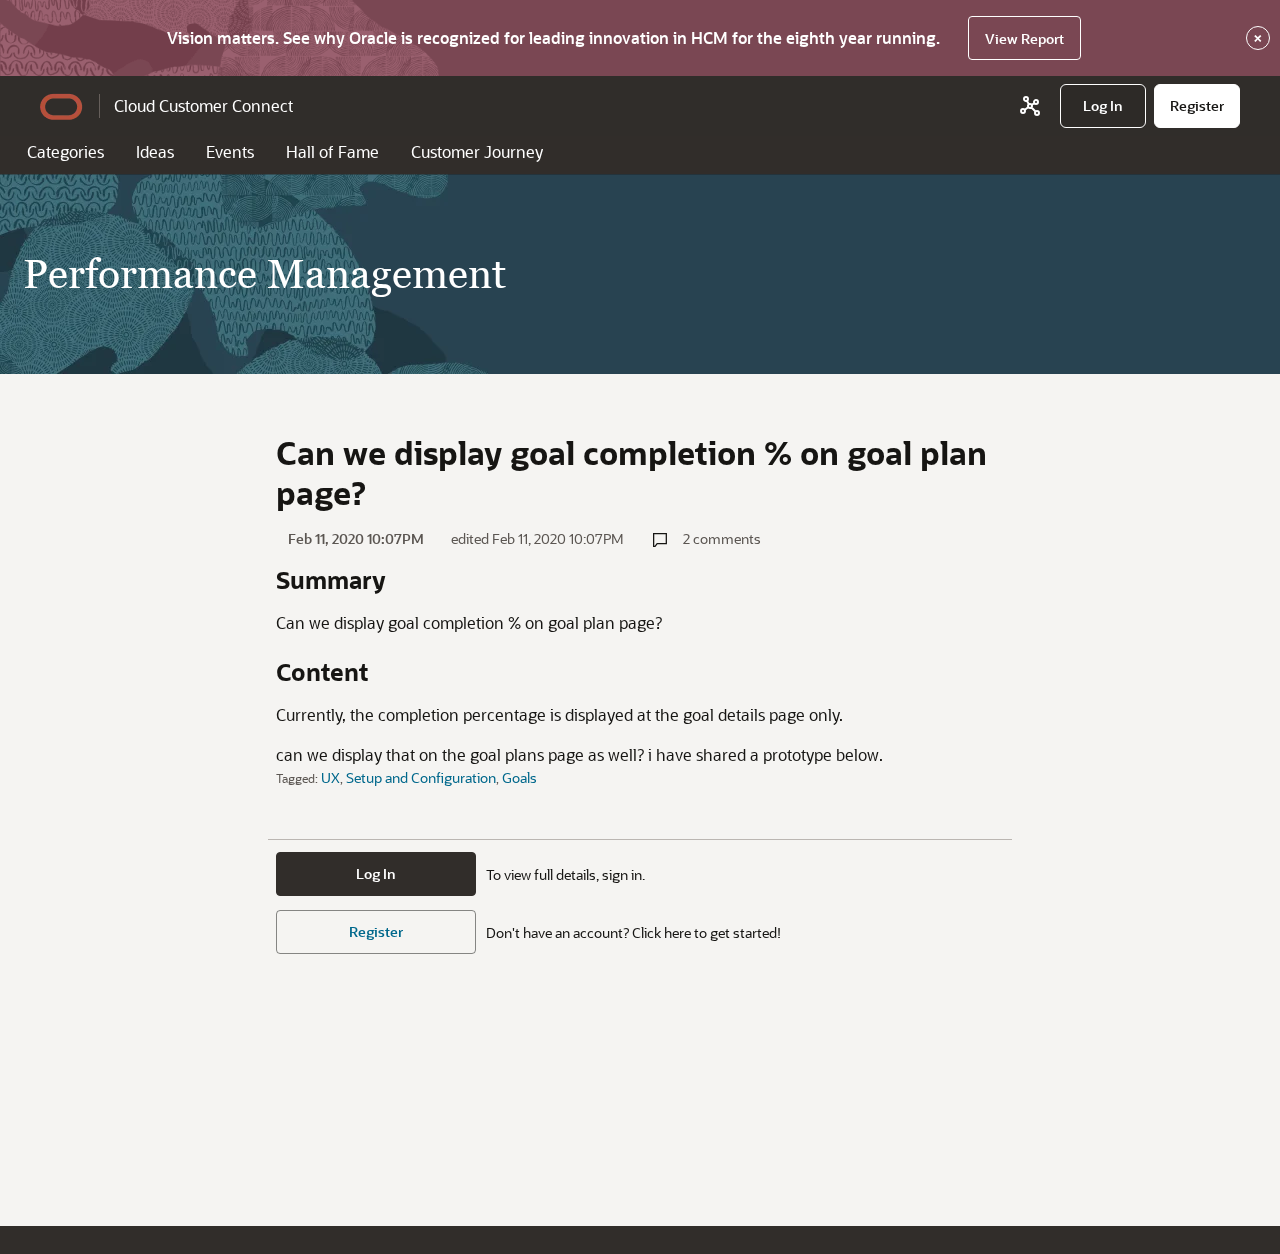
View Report (1024, 38)
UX (330, 777)
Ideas (155, 151)
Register (376, 931)
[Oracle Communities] (1030, 106)
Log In (376, 873)
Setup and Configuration (421, 777)
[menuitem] (1103, 106)
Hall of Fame (332, 151)
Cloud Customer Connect (203, 105)
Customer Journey (477, 151)
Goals (519, 777)
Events (230, 151)
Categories (65, 151)
